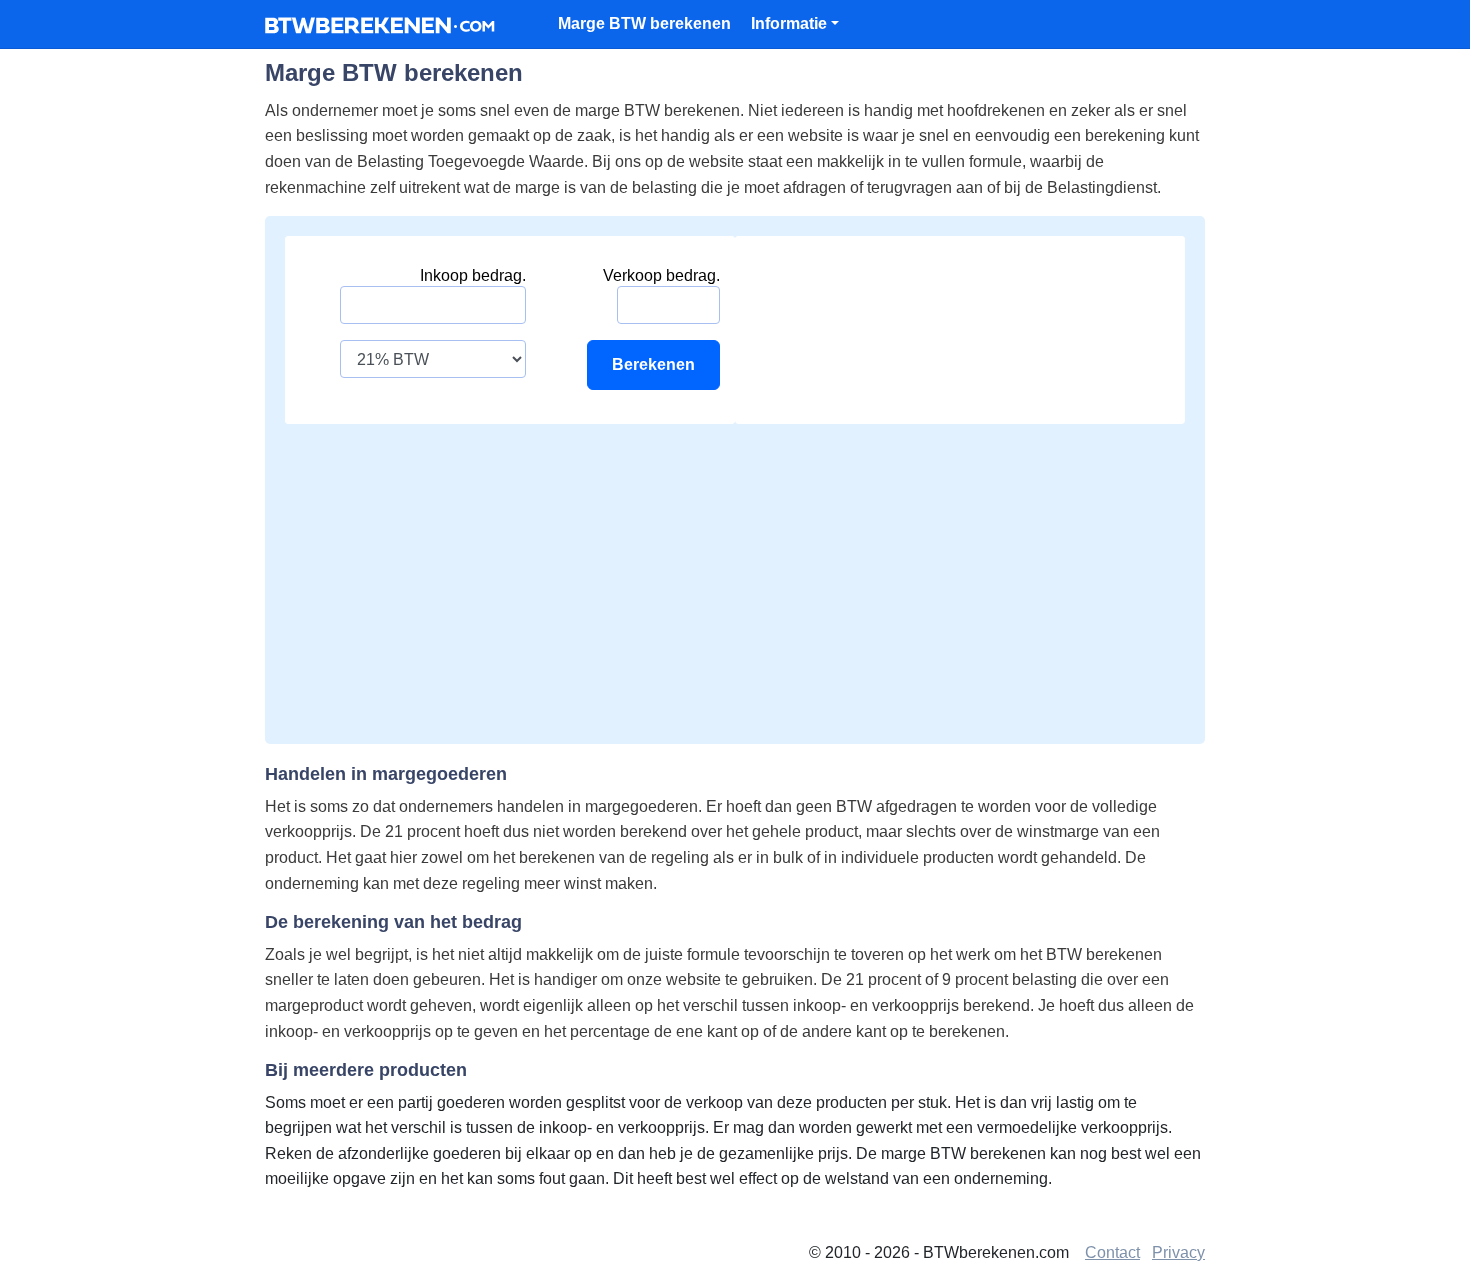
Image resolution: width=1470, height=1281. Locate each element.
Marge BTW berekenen (644, 23)
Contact (1112, 1252)
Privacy (1178, 1252)
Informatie (789, 23)
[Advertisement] (735, 574)
